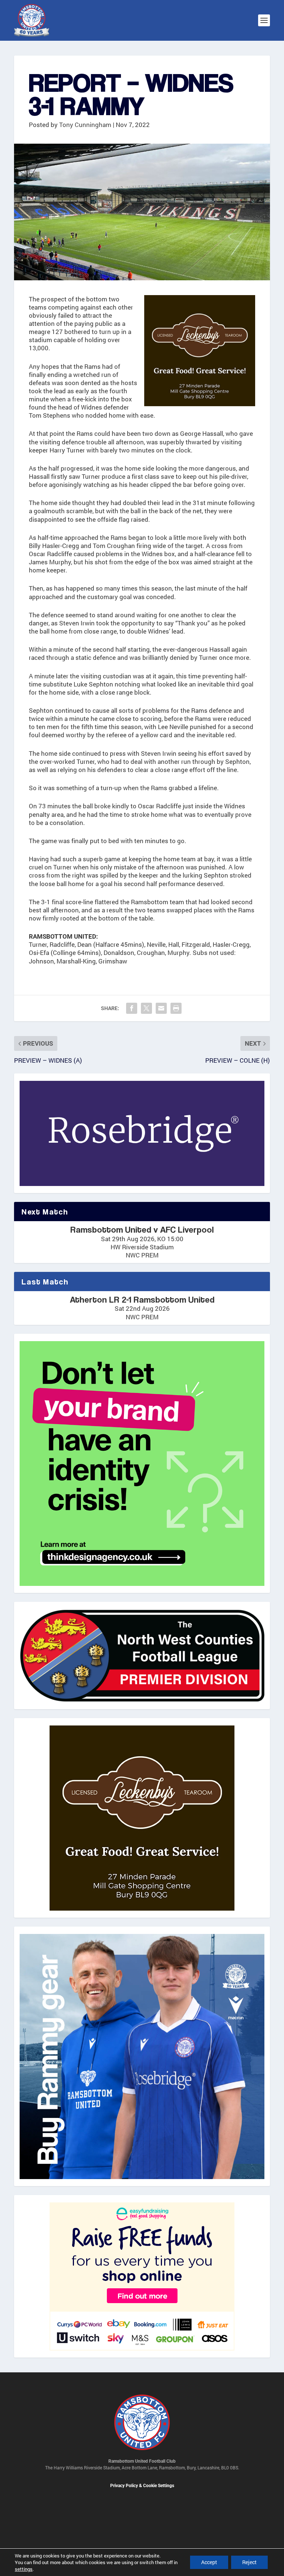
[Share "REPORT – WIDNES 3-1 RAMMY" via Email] (161, 1008)
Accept (209, 2562)
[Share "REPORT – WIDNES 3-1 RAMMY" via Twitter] (146, 1008)
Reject (249, 2562)
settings (24, 2569)
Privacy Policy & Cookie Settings (142, 2486)
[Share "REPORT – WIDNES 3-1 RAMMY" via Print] (176, 1008)
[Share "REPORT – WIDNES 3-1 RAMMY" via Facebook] (132, 1008)
